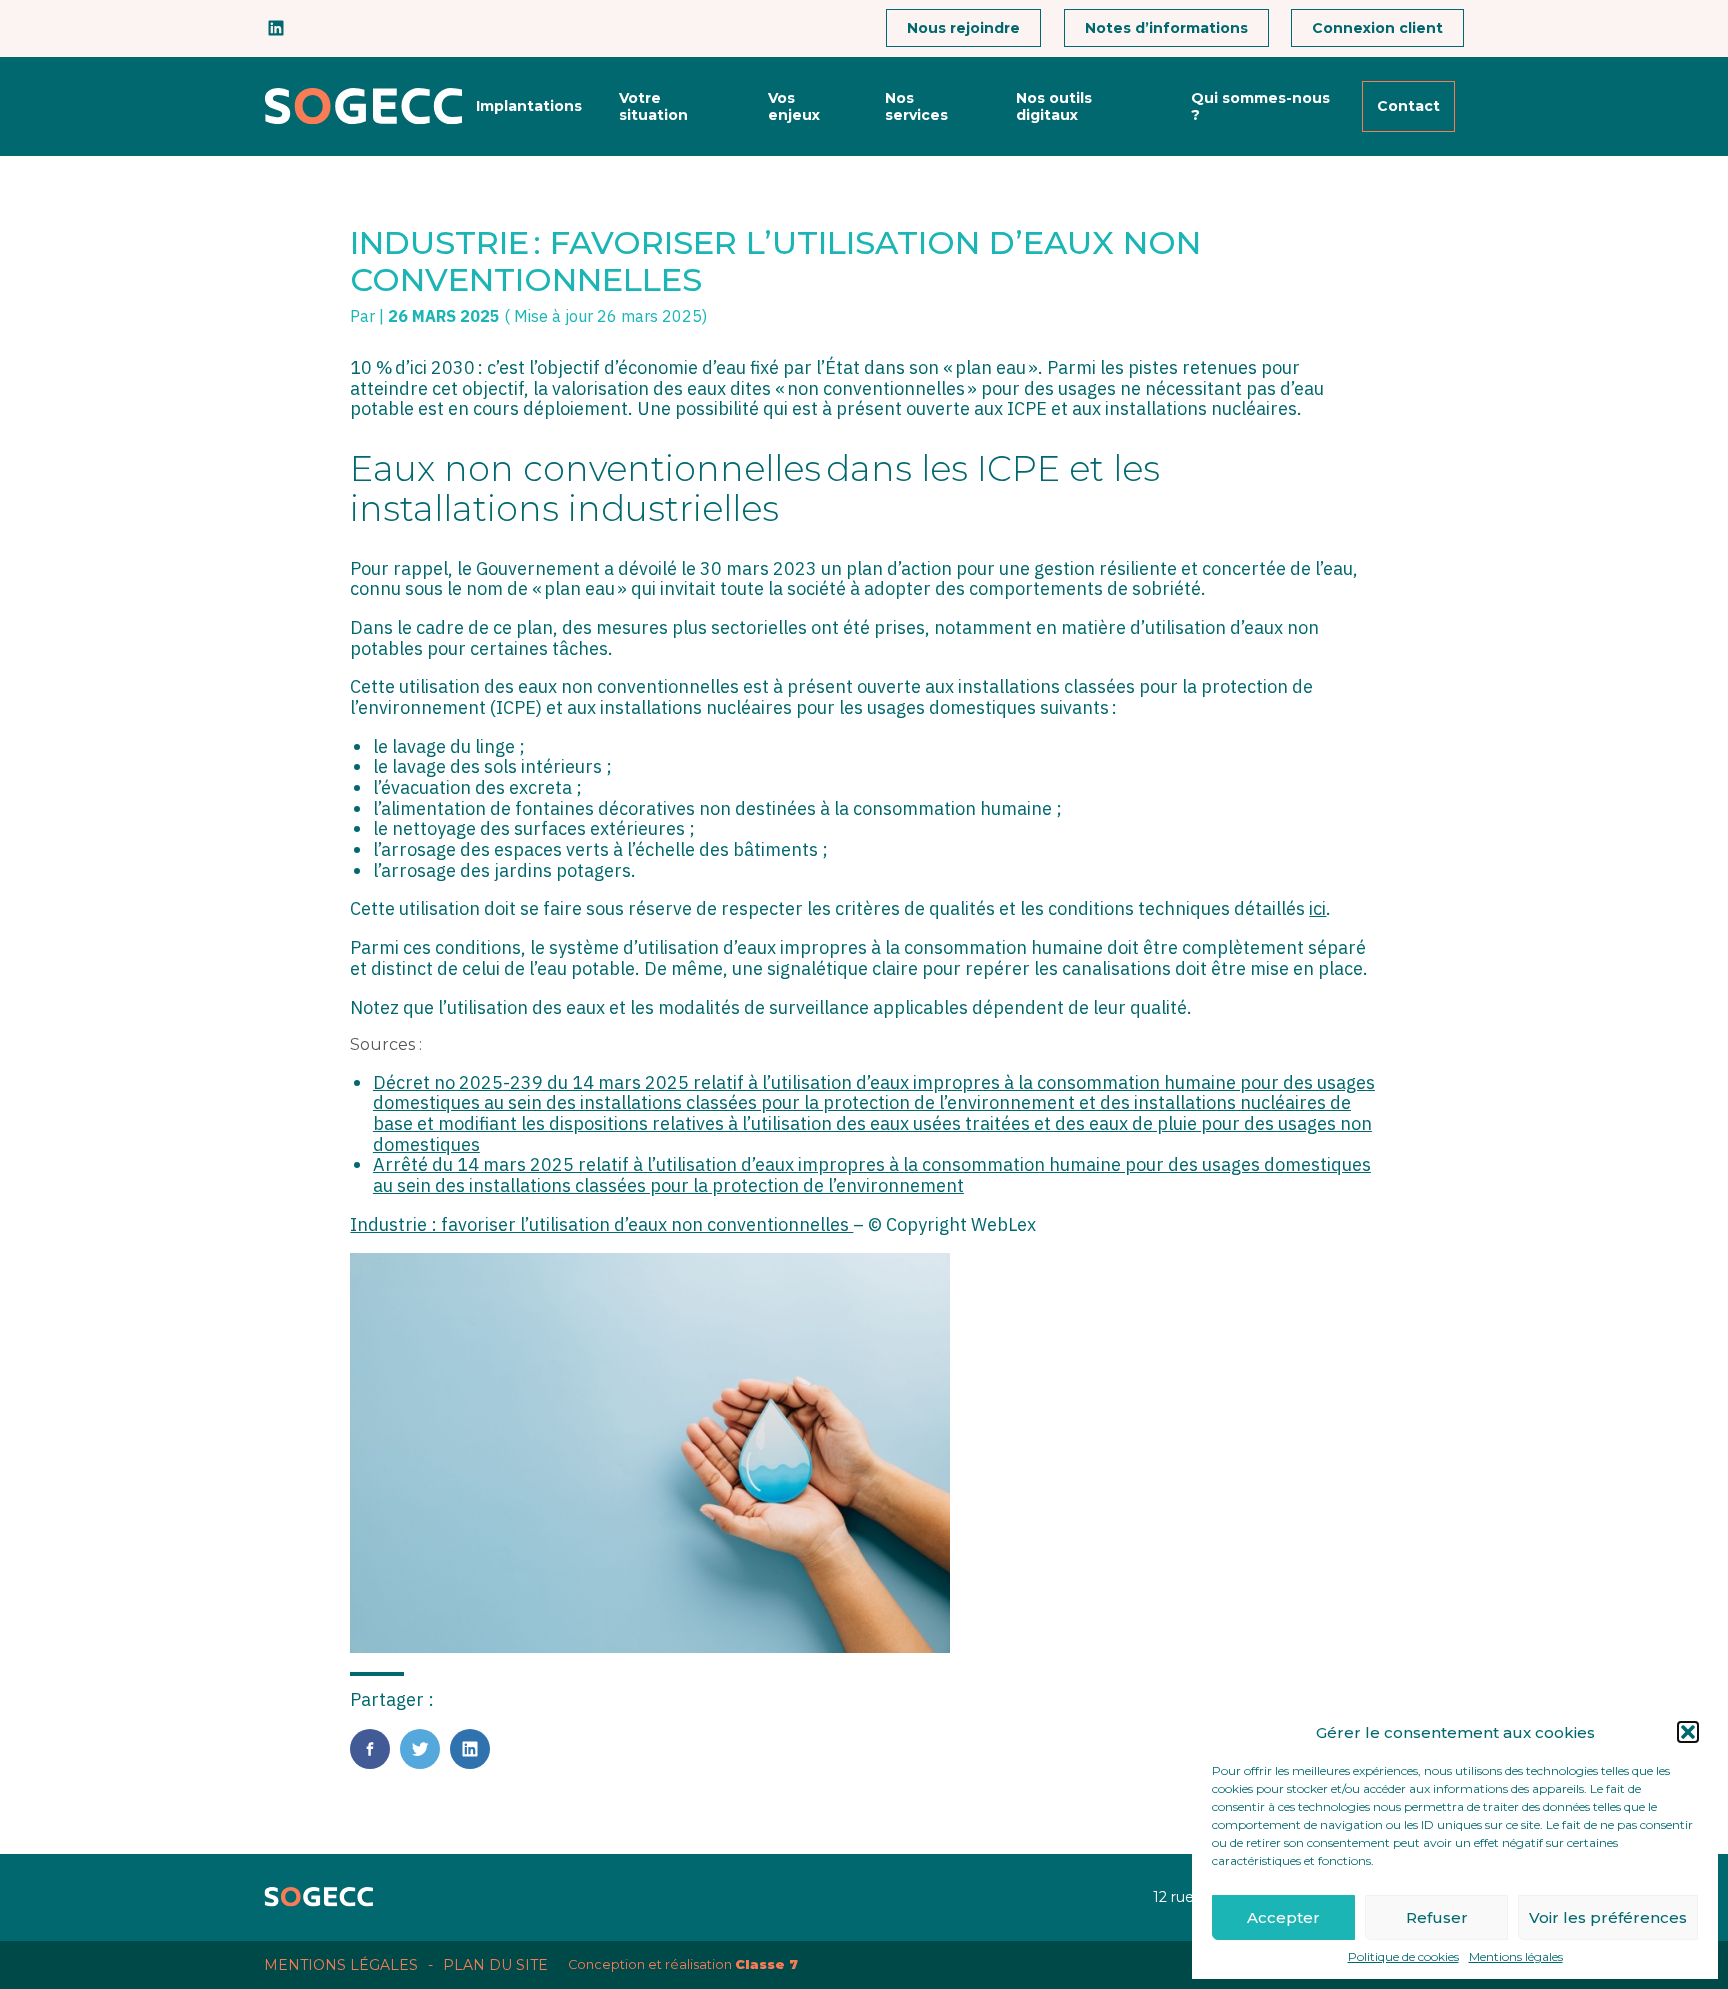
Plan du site (495, 1965)
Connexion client (1377, 28)
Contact (1408, 106)
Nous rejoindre (963, 28)
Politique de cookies (1403, 1957)
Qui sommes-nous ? (1260, 106)
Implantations (529, 106)
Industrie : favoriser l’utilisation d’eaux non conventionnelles (601, 1224)
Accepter (1283, 1917)
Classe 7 (766, 1964)
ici (1317, 908)
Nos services (916, 106)
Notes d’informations (1166, 28)
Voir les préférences (1608, 1917)
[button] (1688, 1732)
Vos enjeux (794, 106)
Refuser (1437, 1917)
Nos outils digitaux (1054, 106)
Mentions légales (1516, 1957)
